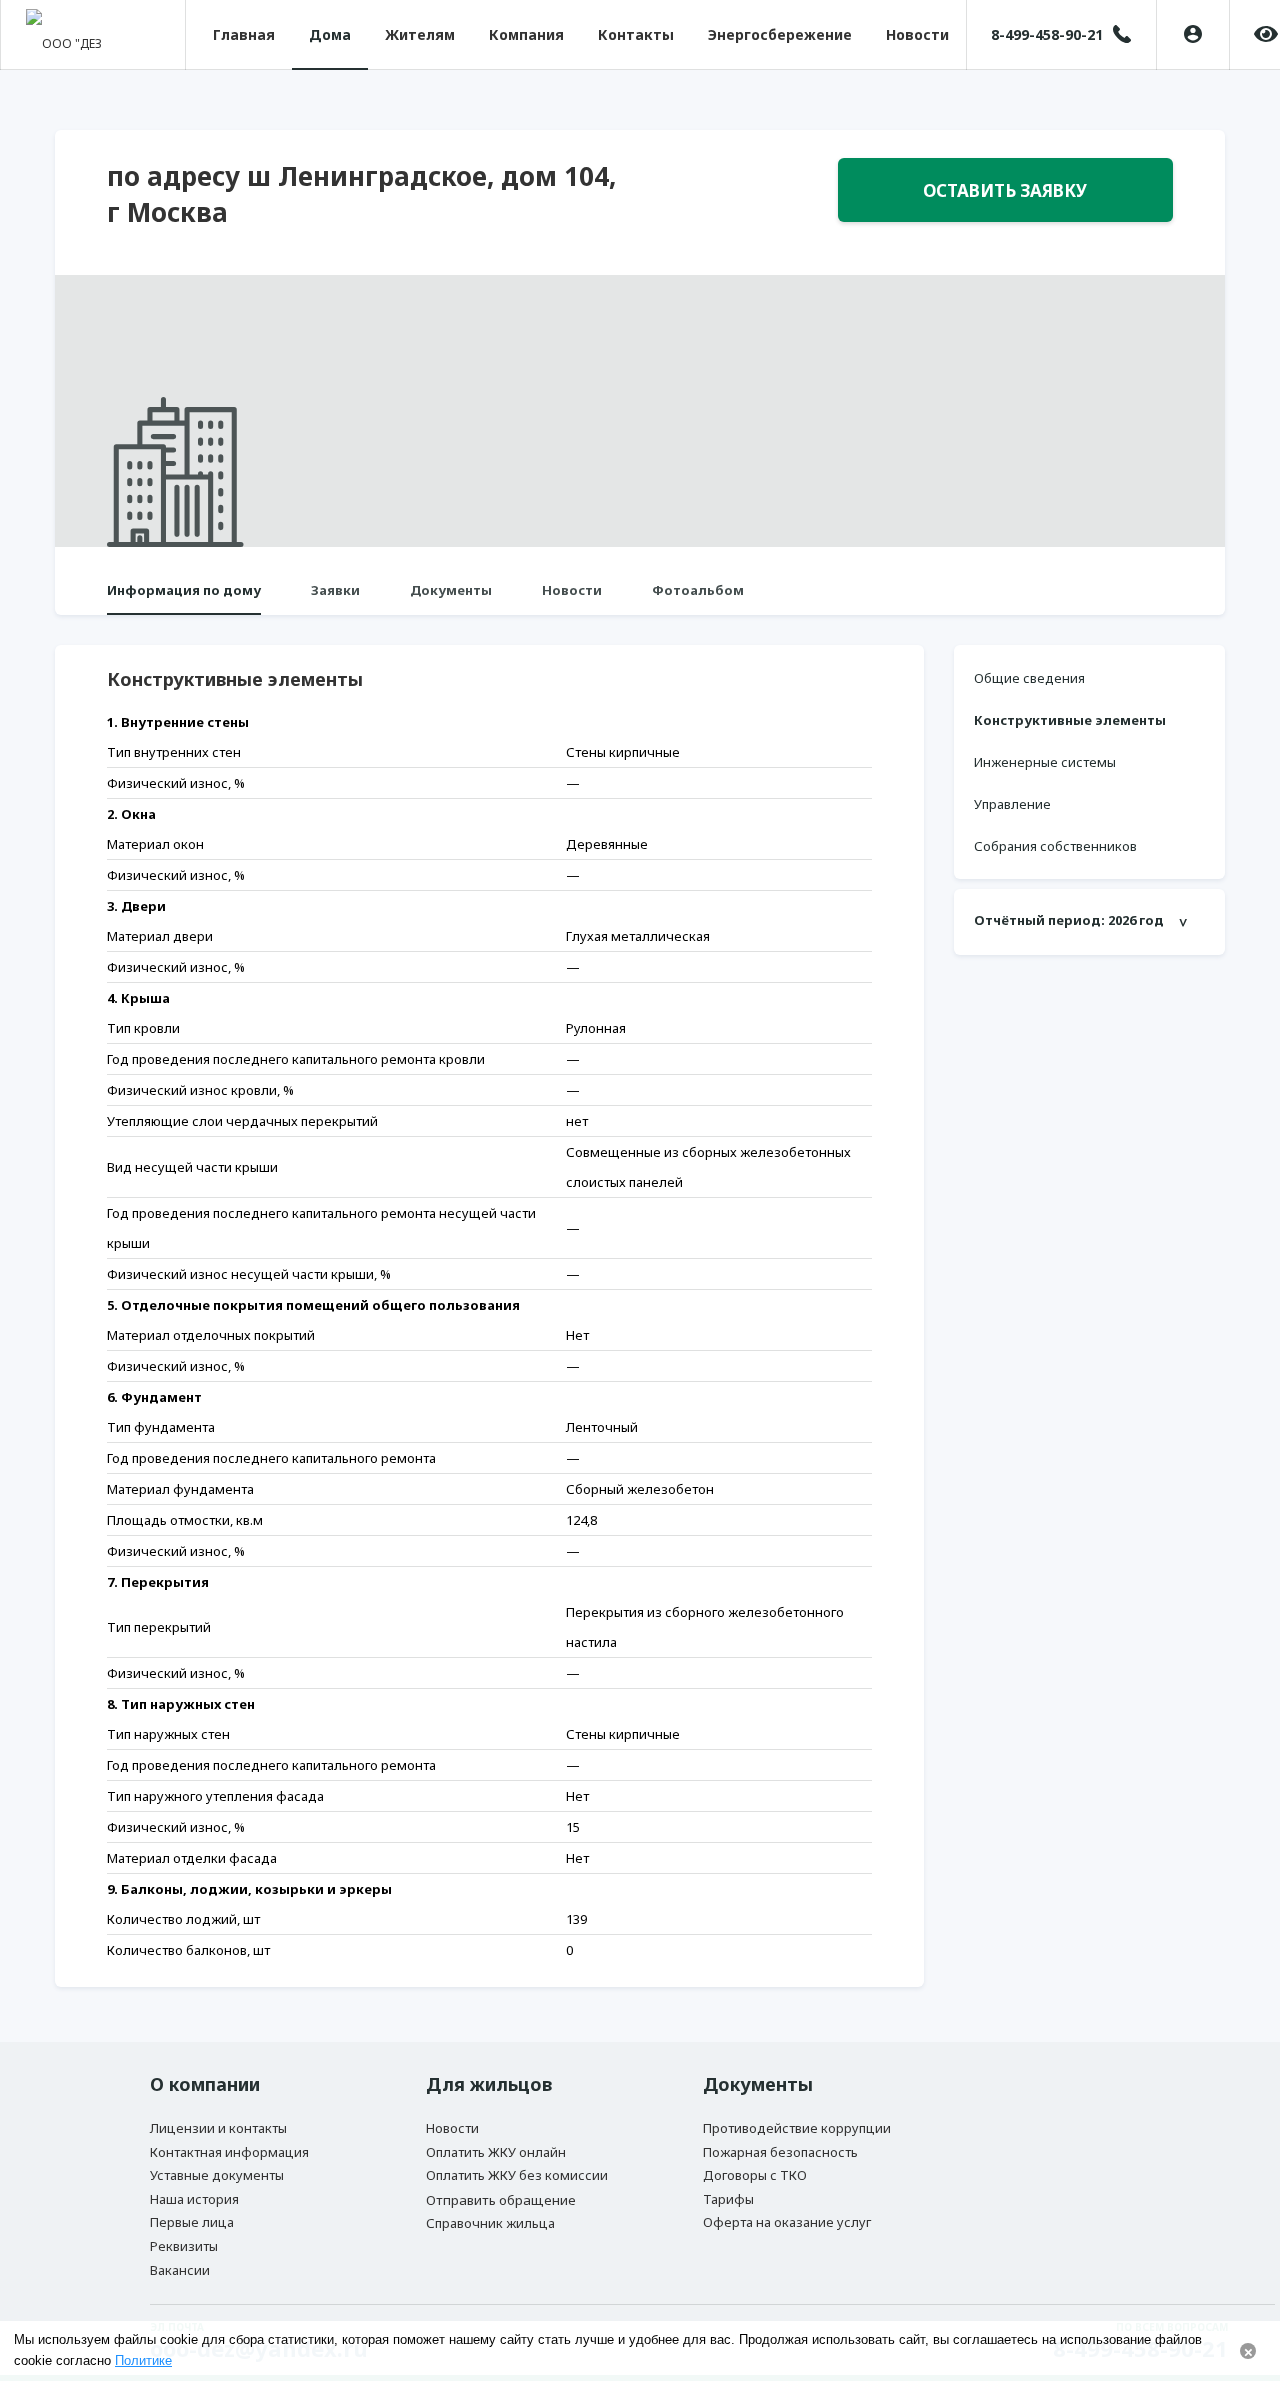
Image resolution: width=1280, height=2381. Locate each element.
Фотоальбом (698, 590)
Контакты (636, 34)
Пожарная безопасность (780, 2152)
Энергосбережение (780, 34)
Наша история (194, 2199)
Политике (143, 2360)
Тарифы (728, 2199)
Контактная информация (229, 2152)
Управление (1012, 804)
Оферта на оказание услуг (787, 2222)
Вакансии (180, 2270)
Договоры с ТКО (755, 2175)
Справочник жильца (490, 2223)
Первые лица (192, 2222)
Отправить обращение (501, 2200)
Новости (917, 34)
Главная (244, 34)
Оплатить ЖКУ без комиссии (517, 2175)
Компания (526, 34)
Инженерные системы (1045, 762)
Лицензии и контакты (218, 2128)
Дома (330, 34)
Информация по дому (184, 590)
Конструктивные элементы (1070, 720)
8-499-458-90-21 (1047, 34)
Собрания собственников (1055, 846)
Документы (451, 590)
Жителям (420, 34)
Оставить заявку (1005, 190)
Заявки (335, 590)
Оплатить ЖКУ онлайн (496, 2152)
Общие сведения (1029, 678)
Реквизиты (184, 2246)
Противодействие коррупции (797, 2128)
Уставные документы (217, 2175)
